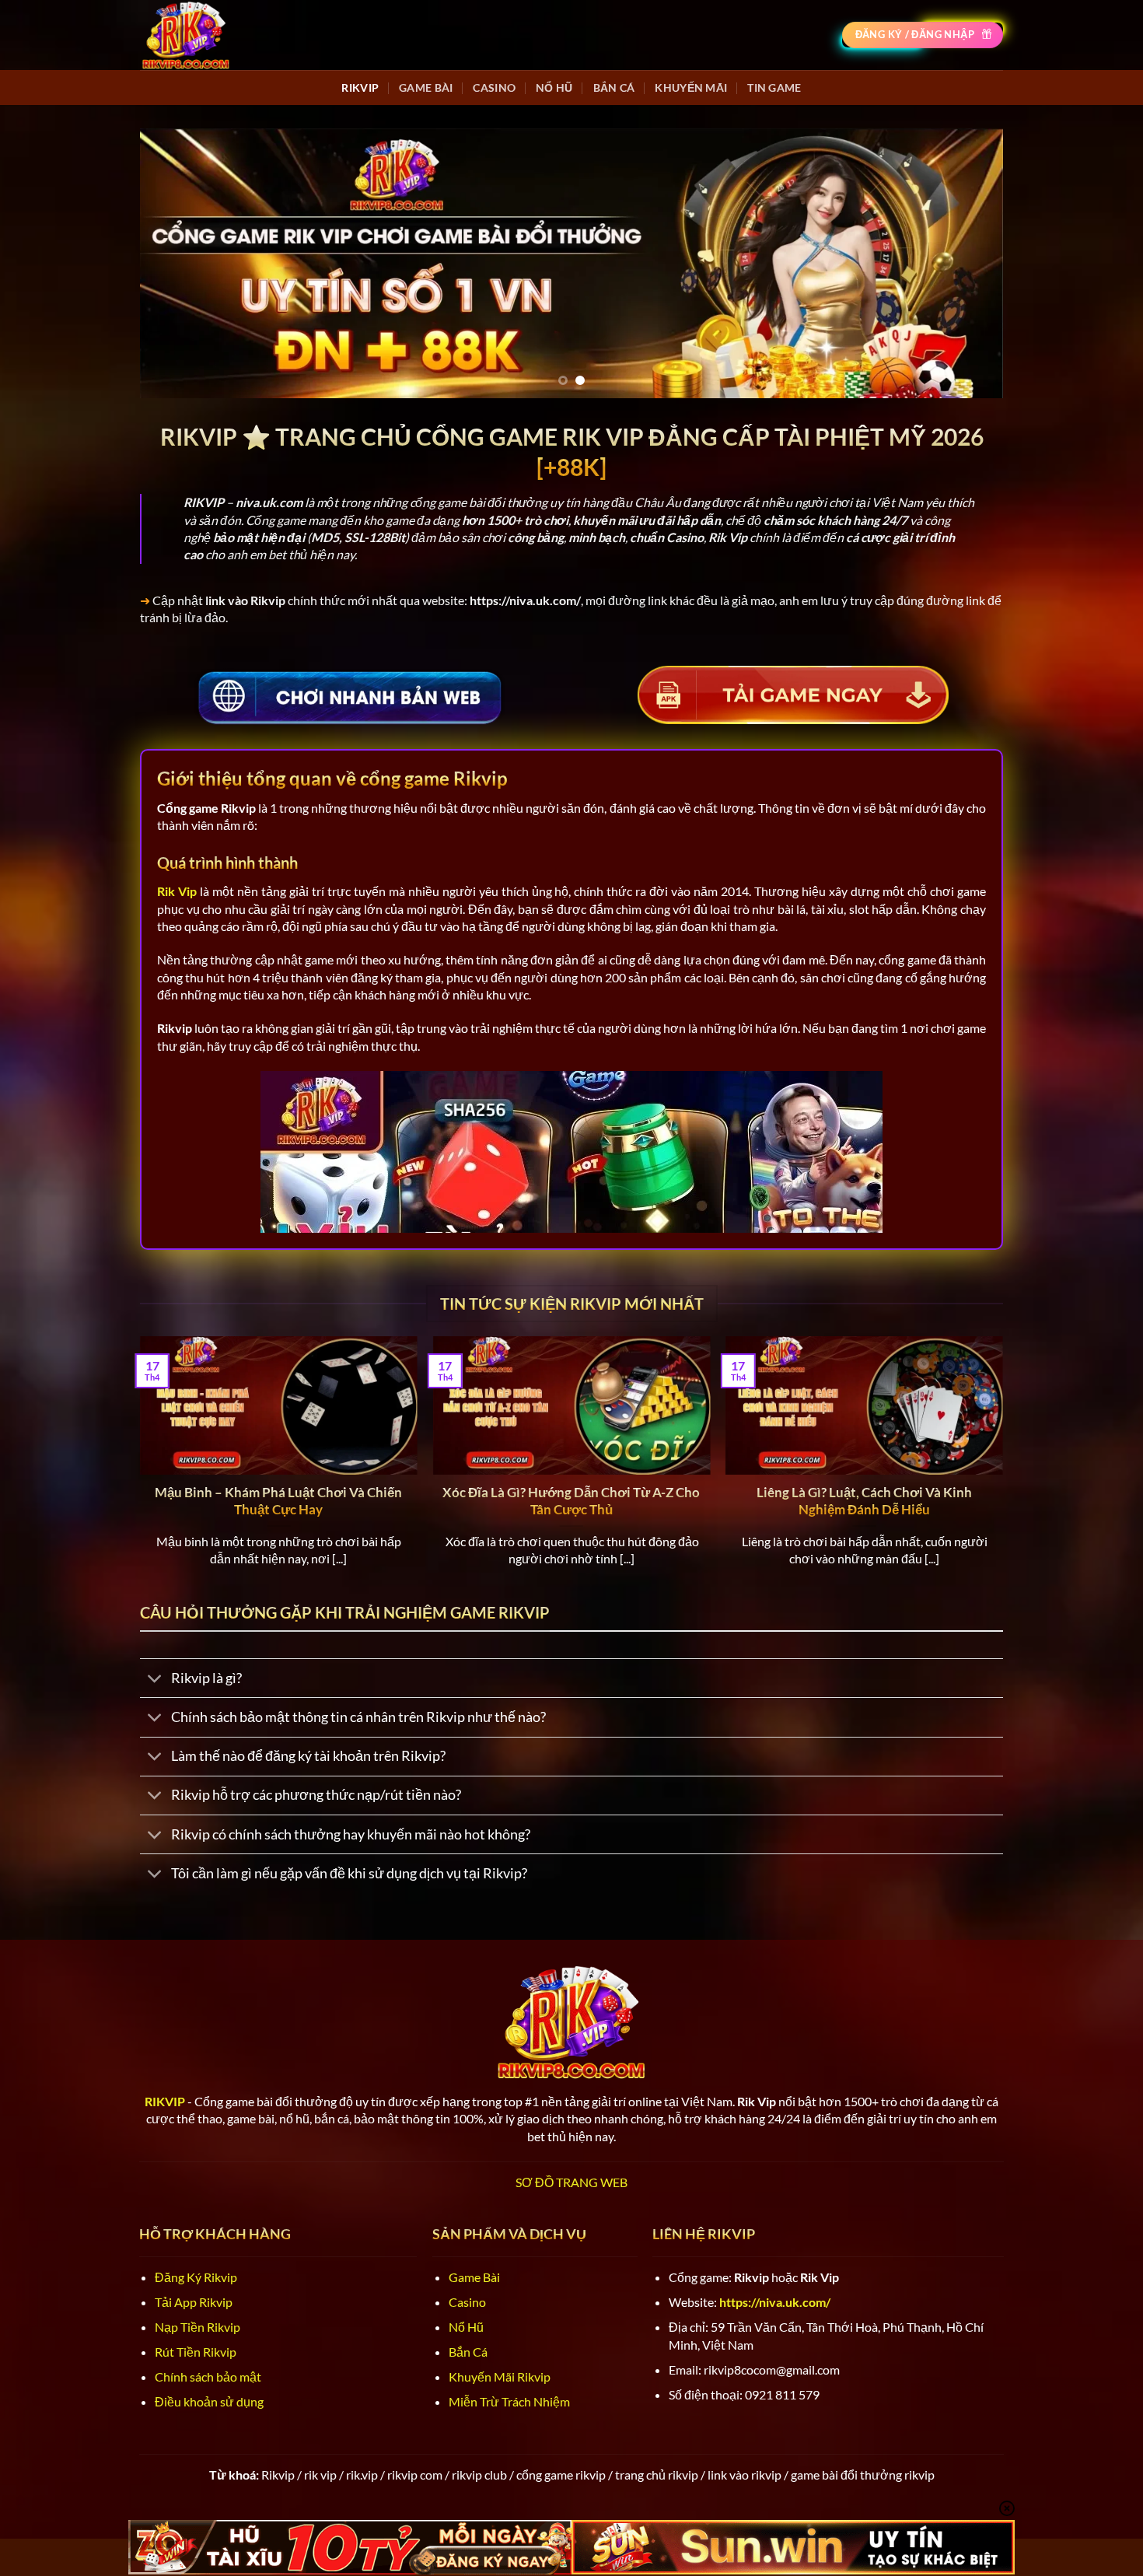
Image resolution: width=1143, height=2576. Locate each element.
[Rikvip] (186, 35)
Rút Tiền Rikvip (196, 2352)
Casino (494, 87)
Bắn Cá (614, 87)
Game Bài (426, 87)
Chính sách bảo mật (208, 2376)
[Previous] (177, 263)
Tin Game (774, 87)
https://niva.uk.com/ (775, 2302)
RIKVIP (360, 87)
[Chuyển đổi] (155, 1680)
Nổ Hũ (554, 87)
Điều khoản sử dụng (209, 2401)
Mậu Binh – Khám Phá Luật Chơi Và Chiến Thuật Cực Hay (278, 1501)
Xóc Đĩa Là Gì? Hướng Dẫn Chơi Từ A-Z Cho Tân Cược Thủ (571, 1501)
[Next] (966, 263)
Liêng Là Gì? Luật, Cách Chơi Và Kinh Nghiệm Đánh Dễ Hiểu (864, 1501)
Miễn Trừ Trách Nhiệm (509, 2401)
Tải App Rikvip (194, 2302)
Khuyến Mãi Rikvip (500, 2376)
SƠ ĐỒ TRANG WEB (571, 2182)
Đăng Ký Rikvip (196, 2277)
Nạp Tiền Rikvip (197, 2327)
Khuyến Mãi (691, 87)
